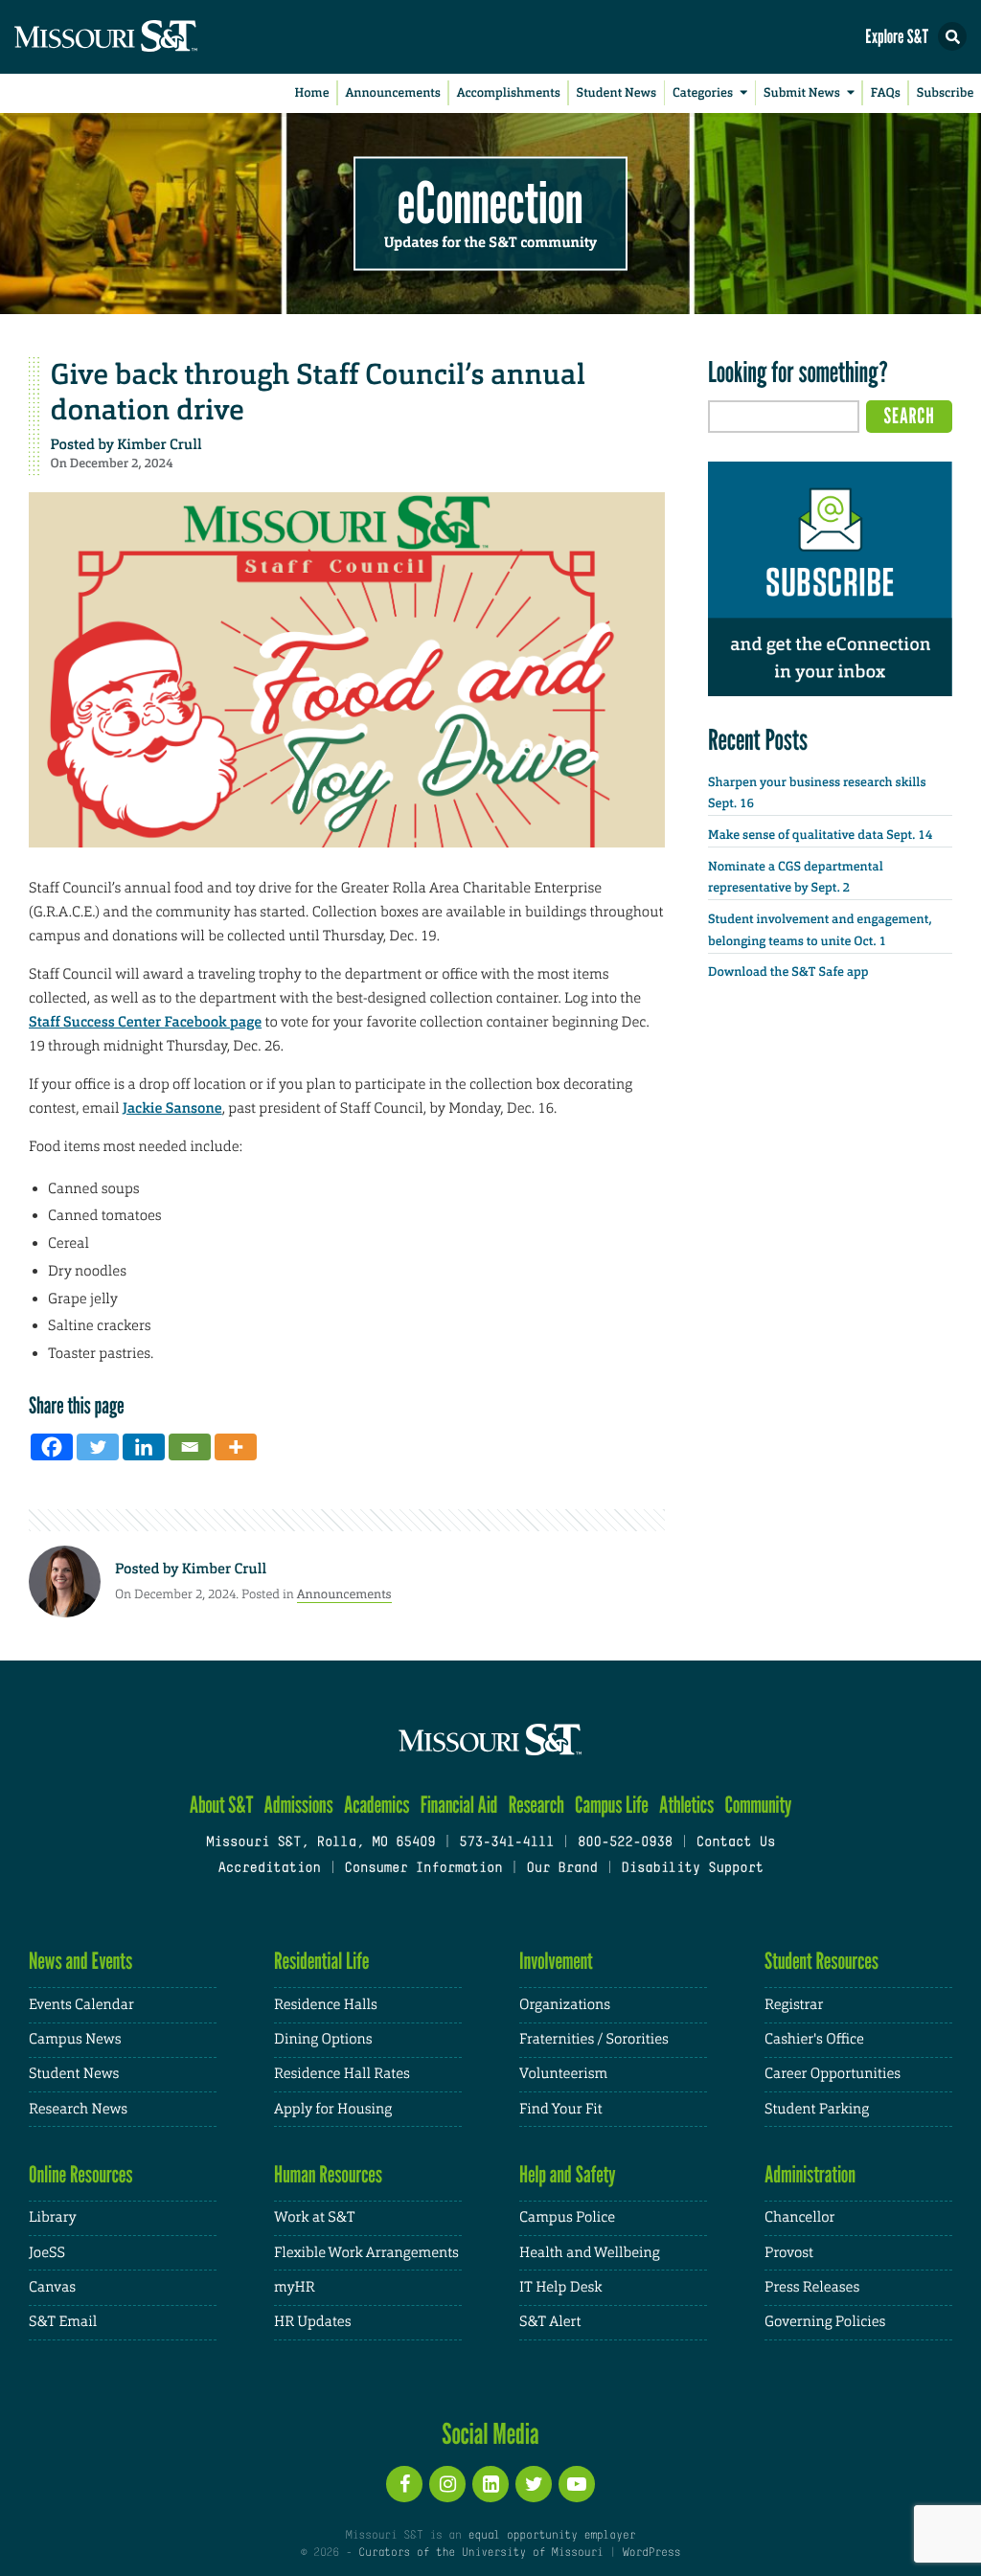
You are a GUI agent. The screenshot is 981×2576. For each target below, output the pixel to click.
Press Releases (812, 2287)
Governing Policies (825, 2322)
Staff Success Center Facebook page (145, 1022)
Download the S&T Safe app (788, 972)
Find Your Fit (561, 2109)
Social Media (490, 2433)
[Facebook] (52, 1447)
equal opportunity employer (551, 2536)
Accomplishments (509, 93)
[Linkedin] (144, 1447)
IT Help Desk (560, 2287)
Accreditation (269, 1869)
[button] (952, 36)
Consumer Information (423, 1869)
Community (758, 1805)
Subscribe (946, 93)
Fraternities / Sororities (594, 2039)
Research (536, 1805)
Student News (616, 93)
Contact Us (736, 1843)
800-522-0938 (625, 1843)
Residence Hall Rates (342, 2074)
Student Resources (821, 1961)
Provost (789, 2253)
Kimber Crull (159, 444)
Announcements (392, 93)
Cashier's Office (814, 2039)
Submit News (802, 93)
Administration (810, 2174)
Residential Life (321, 1961)
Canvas (52, 2287)
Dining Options (323, 2039)
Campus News (75, 2039)
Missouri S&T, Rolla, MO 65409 (320, 1843)
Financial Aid (459, 1805)
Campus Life (612, 1805)
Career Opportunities (833, 2074)
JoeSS (47, 2253)
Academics (377, 1805)
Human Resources (328, 2174)
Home (312, 93)
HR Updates (312, 2322)
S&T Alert (550, 2322)
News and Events (80, 1961)
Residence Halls (326, 2005)
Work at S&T (315, 2217)
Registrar (794, 2005)
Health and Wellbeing (590, 2253)
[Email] (190, 1447)
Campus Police (567, 2217)
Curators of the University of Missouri (480, 2553)
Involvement (556, 1961)
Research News (78, 2109)
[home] (144, 37)
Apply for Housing (333, 2109)
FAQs (886, 93)
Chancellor (799, 2217)
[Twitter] (98, 1447)
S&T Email (63, 2322)
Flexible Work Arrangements (366, 2253)
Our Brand (561, 1869)
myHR (295, 2287)
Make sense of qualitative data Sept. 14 (820, 836)
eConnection (490, 201)
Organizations (565, 2005)
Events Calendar (81, 2005)
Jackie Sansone (172, 1108)
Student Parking (817, 2109)
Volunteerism (563, 2074)
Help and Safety (568, 2174)
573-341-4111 (506, 1843)
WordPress (651, 2553)
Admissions (299, 1805)
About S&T (222, 1805)
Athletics (686, 1805)
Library (53, 2217)
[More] (236, 1447)
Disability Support (692, 1869)
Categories (703, 93)
